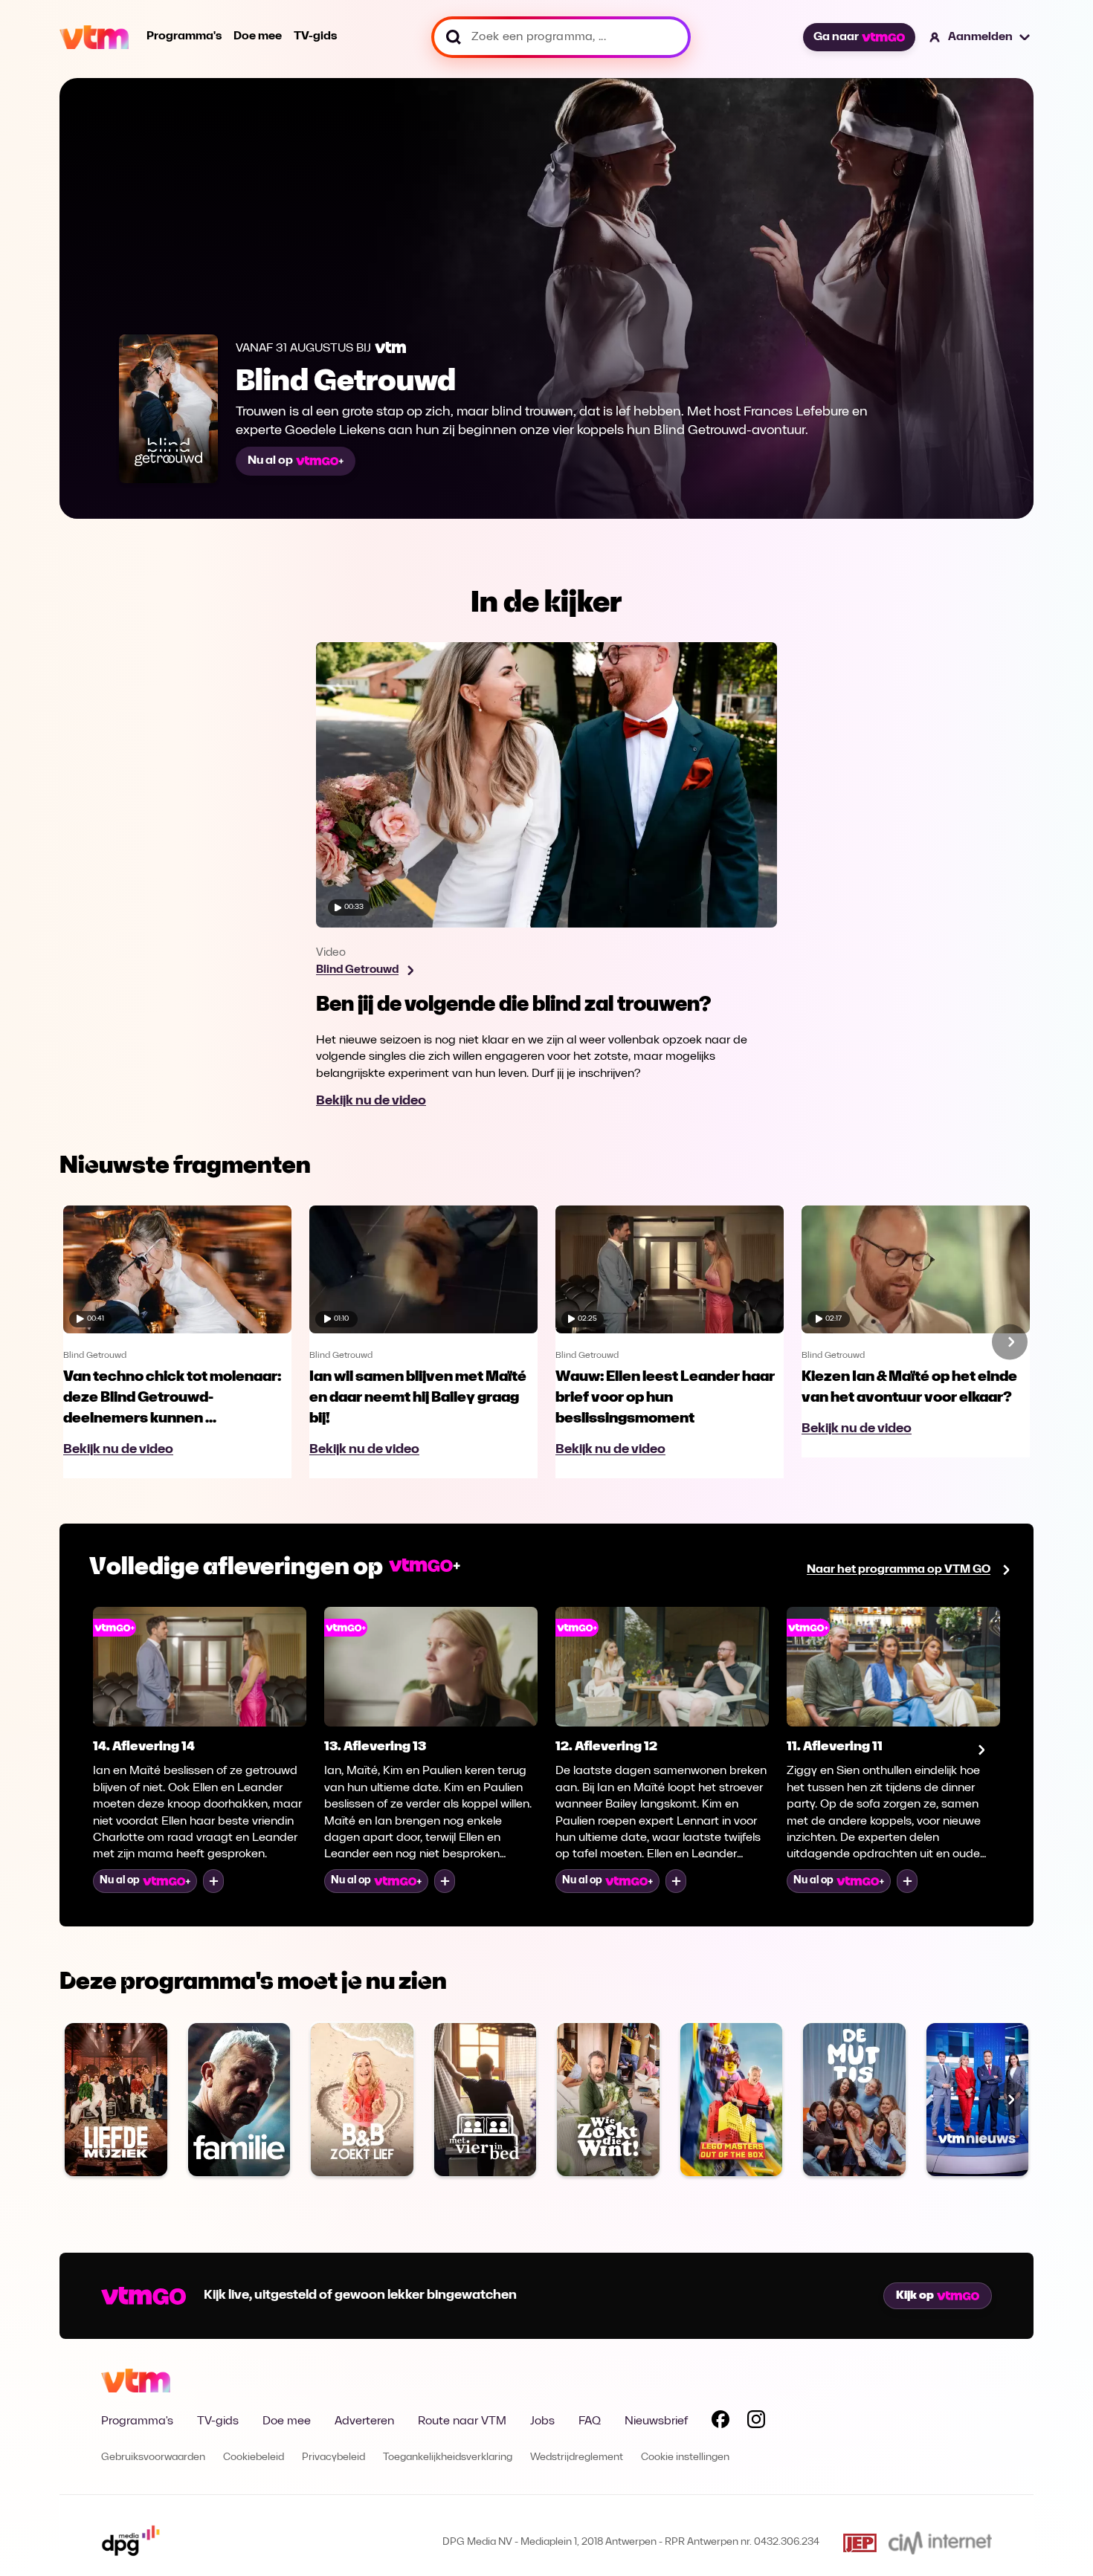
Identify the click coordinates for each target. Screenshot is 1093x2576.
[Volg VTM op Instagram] (756, 2422)
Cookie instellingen (685, 2457)
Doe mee (258, 36)
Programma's (184, 36)
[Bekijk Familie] (239, 2100)
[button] (980, 37)
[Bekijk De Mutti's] (854, 2100)
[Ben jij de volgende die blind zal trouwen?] (546, 876)
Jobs (542, 2421)
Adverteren (364, 2421)
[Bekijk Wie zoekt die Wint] (608, 2100)
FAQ (590, 2421)
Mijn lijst (213, 1881)
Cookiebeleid (254, 2457)
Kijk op (915, 2296)
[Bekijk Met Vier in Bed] (486, 2100)
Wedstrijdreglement (577, 2457)
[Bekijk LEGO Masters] (732, 2100)
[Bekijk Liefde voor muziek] (116, 2100)
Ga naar (836, 37)
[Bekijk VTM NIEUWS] (978, 2100)
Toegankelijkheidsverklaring (448, 2457)
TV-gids (315, 36)
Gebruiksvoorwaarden (153, 2457)
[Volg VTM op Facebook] (720, 2422)
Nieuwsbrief (656, 2421)
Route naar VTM (462, 2421)
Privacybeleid (333, 2457)
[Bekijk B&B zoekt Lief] (362, 2100)
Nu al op (270, 461)
